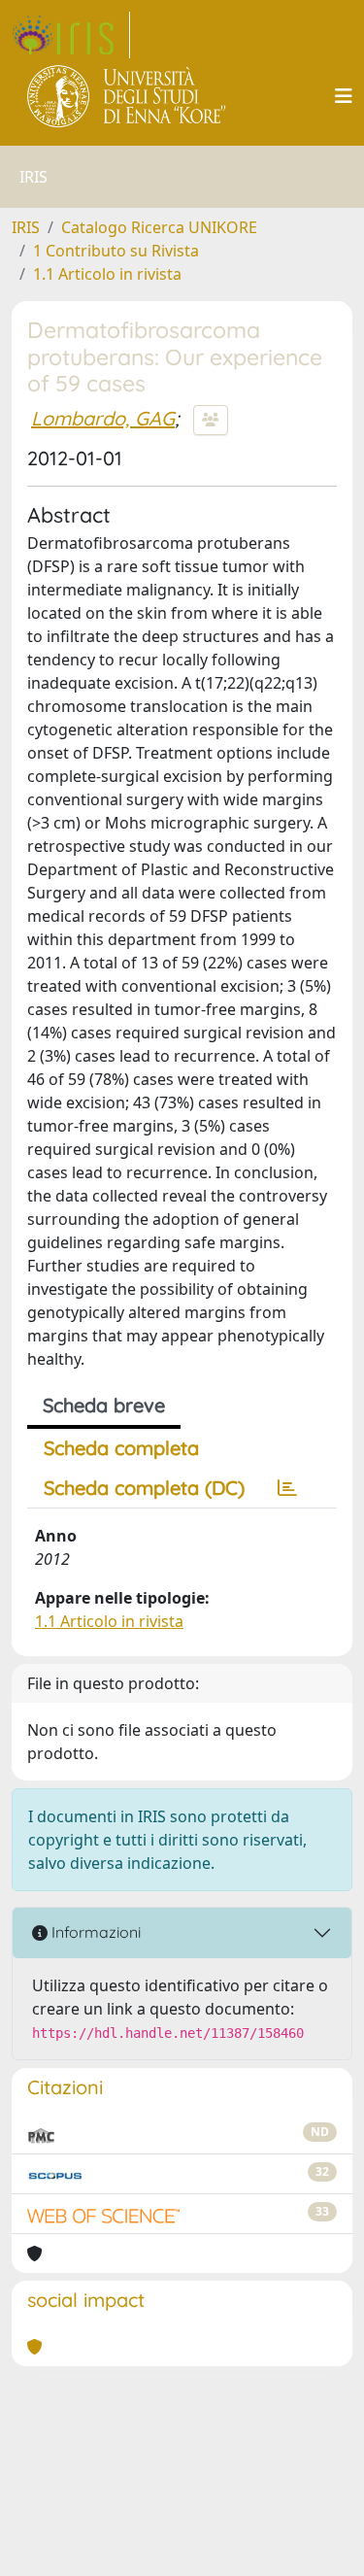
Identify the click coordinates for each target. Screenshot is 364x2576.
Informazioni (94, 1932)
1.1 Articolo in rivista (107, 274)
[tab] (287, 1488)
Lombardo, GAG (103, 418)
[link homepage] (71, 35)
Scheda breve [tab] (104, 1405)
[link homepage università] (128, 96)
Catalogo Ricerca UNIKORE (159, 227)
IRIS (26, 227)
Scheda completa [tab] (121, 1448)
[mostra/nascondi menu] (344, 96)
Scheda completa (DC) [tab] (144, 1488)
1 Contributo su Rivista (116, 251)
